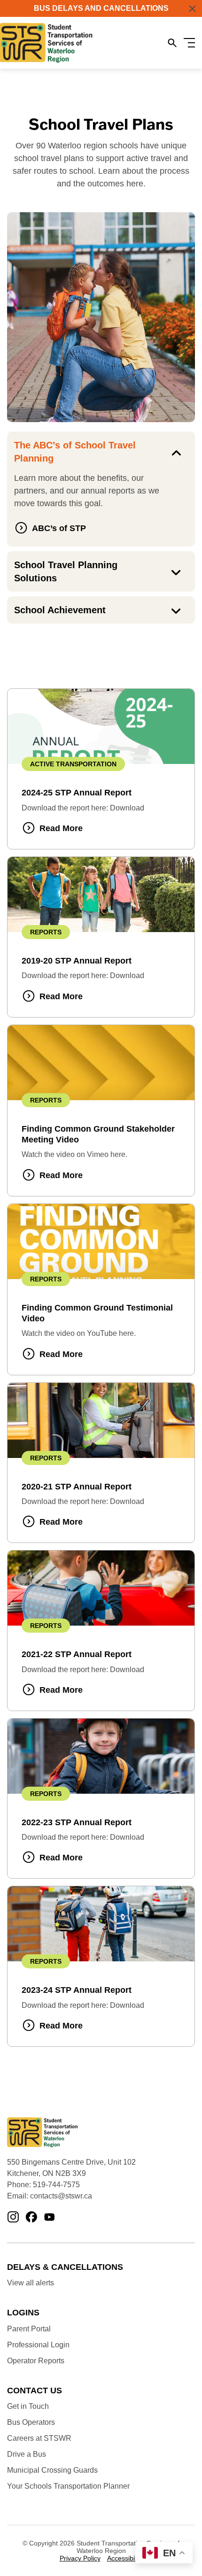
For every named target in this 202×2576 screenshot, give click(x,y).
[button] (192, 9)
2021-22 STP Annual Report (77, 1654)
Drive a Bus (27, 2454)
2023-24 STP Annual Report (77, 1990)
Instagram (13, 2218)
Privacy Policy (80, 2558)
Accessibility (125, 2558)
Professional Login (38, 2345)
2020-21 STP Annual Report (77, 1487)
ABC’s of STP (59, 528)
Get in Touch (28, 2406)
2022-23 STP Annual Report (77, 1822)
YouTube (50, 2218)
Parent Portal (29, 2329)
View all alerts (31, 2283)
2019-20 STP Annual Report (77, 961)
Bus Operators (31, 2422)
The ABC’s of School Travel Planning (75, 452)
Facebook (31, 2218)
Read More (61, 828)
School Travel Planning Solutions (66, 571)
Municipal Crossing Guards (52, 2470)
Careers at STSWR (39, 2438)
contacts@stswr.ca (61, 2196)
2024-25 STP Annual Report (77, 793)
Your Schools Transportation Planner (68, 2486)
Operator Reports (36, 2361)
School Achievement (60, 610)
